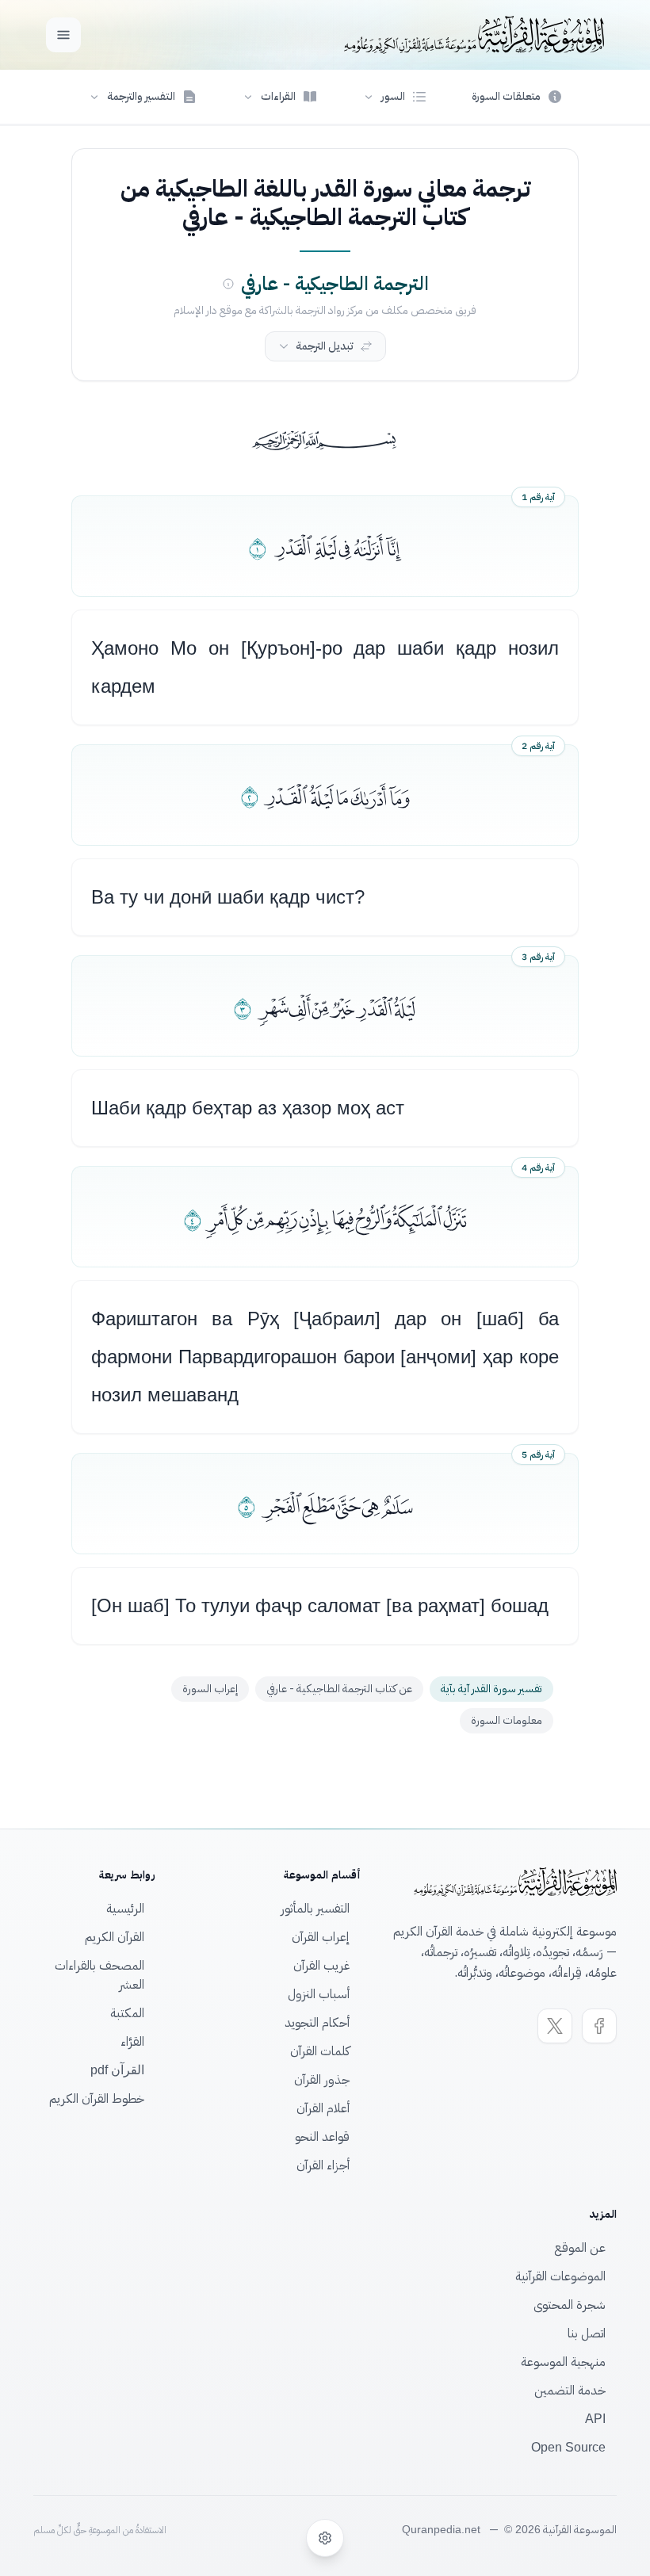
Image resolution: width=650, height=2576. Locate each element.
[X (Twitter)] (555, 2026)
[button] (395, 97)
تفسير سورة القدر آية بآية (491, 1689)
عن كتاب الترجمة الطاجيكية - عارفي (339, 1689)
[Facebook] (599, 2026)
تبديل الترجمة (325, 346)
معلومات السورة (507, 1720)
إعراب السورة (210, 1689)
